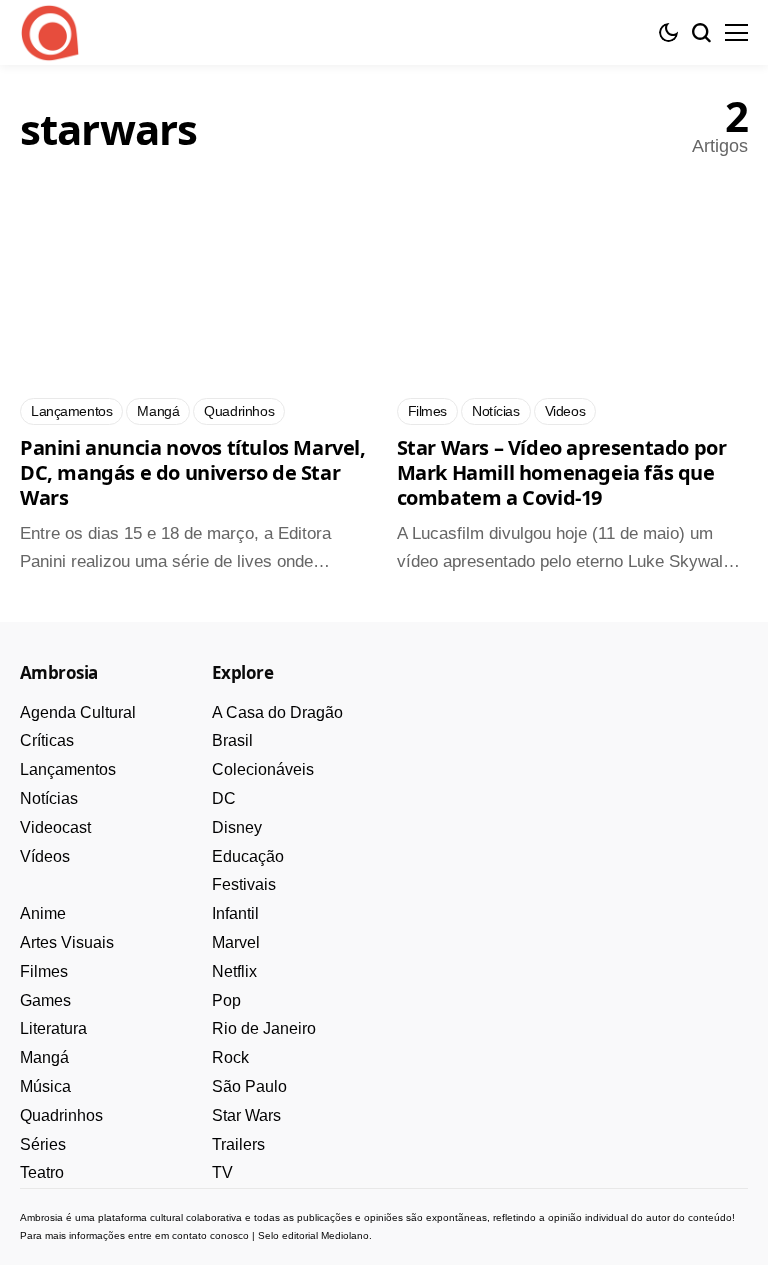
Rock (230, 1057)
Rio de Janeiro (264, 1028)
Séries (43, 1144)
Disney (237, 827)
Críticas (47, 740)
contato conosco (210, 1235)
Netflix (234, 971)
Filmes (44, 971)
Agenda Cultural (78, 712)
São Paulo (249, 1086)
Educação (248, 856)
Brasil (232, 740)
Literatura (53, 1028)
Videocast (55, 827)
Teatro (42, 1172)
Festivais (244, 884)
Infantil (235, 913)
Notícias (49, 798)
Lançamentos (68, 769)
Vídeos (45, 856)
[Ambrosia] (50, 33)
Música (45, 1086)
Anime (43, 913)
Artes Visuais (67, 942)
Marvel (236, 942)
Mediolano (345, 1235)
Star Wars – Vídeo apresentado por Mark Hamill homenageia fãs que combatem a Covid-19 (562, 472)
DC (224, 798)
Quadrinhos (61, 1115)
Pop (226, 1000)
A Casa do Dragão (277, 712)
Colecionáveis (263, 769)
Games (45, 1000)
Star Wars (246, 1115)
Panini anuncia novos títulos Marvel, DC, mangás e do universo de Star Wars (193, 472)
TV (222, 1172)
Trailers (238, 1144)
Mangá (44, 1057)
